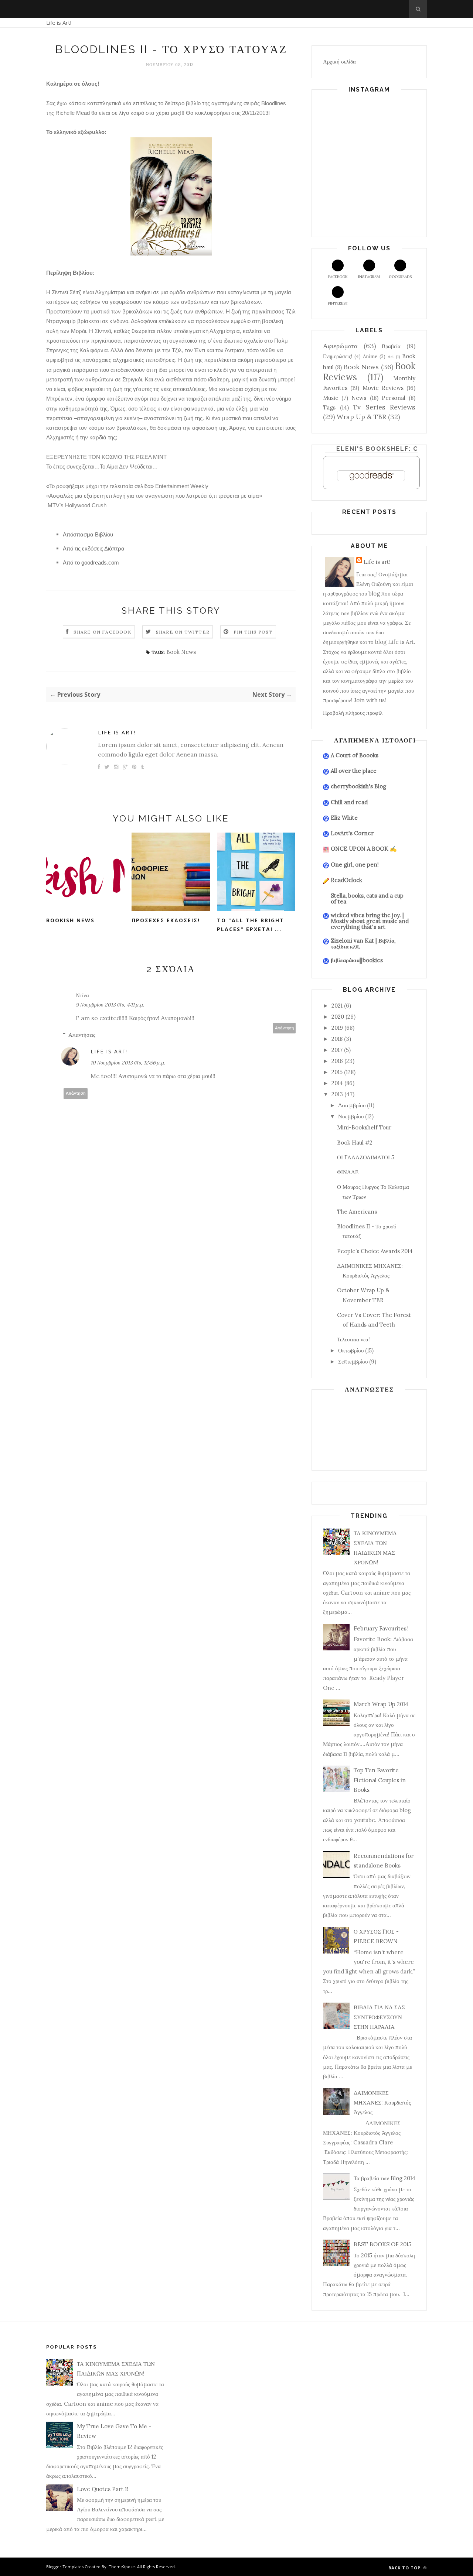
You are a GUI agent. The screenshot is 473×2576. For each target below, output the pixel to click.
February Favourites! (381, 1628)
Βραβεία (391, 346)
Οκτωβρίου (351, 1350)
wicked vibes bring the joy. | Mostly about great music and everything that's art (370, 921)
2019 (337, 1028)
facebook (338, 277)
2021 (337, 1006)
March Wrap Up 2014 (381, 1704)
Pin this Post (253, 632)
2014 (337, 1083)
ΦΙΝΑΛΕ (348, 1172)
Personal (394, 398)
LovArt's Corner (352, 833)
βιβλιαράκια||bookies (357, 960)
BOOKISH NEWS (70, 920)
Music (331, 398)
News (359, 398)
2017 (337, 1050)
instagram (369, 277)
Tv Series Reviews (384, 407)
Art (391, 356)
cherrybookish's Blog (358, 786)
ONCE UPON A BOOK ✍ (364, 849)
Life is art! (117, 732)
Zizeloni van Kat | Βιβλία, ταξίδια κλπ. (363, 944)
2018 (337, 1039)
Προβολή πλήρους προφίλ (353, 713)
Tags (329, 407)
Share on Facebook (102, 632)
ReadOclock (346, 880)
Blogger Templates (65, 2567)
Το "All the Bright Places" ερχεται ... (251, 925)
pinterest (338, 303)
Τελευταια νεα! (353, 1339)
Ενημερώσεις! (338, 356)
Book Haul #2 (355, 1143)
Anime (370, 356)
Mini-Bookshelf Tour (364, 1127)
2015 (337, 1072)
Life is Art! (59, 23)
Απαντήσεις (82, 1035)
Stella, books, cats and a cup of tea (367, 898)
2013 (337, 1094)
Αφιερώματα (340, 346)
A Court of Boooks (355, 755)
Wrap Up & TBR (361, 417)
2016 (337, 1061)
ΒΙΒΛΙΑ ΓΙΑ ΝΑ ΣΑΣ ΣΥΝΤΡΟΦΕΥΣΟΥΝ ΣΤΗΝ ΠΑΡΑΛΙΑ (379, 2017)
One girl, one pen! (355, 865)
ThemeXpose (122, 2567)
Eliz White (344, 818)
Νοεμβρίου (351, 1116)
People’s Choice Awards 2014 (375, 1251)
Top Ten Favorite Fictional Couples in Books (380, 1780)
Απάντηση (284, 1028)
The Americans (357, 1212)
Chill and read (349, 802)
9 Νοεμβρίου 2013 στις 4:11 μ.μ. (110, 1005)
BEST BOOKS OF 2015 (382, 2244)
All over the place (354, 771)
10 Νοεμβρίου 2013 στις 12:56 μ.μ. (128, 1063)
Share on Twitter (183, 632)
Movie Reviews (383, 388)
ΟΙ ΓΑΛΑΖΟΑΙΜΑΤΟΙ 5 (366, 1157)
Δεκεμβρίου (352, 1105)
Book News (181, 652)
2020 (338, 1017)
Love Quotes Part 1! (103, 2489)
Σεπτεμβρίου (353, 1361)
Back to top (405, 2568)
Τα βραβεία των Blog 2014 (384, 2178)
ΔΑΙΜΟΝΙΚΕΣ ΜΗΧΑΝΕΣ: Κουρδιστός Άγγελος (382, 2103)
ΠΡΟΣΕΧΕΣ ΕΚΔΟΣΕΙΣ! (166, 920)
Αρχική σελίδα (339, 61)
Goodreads (400, 277)
